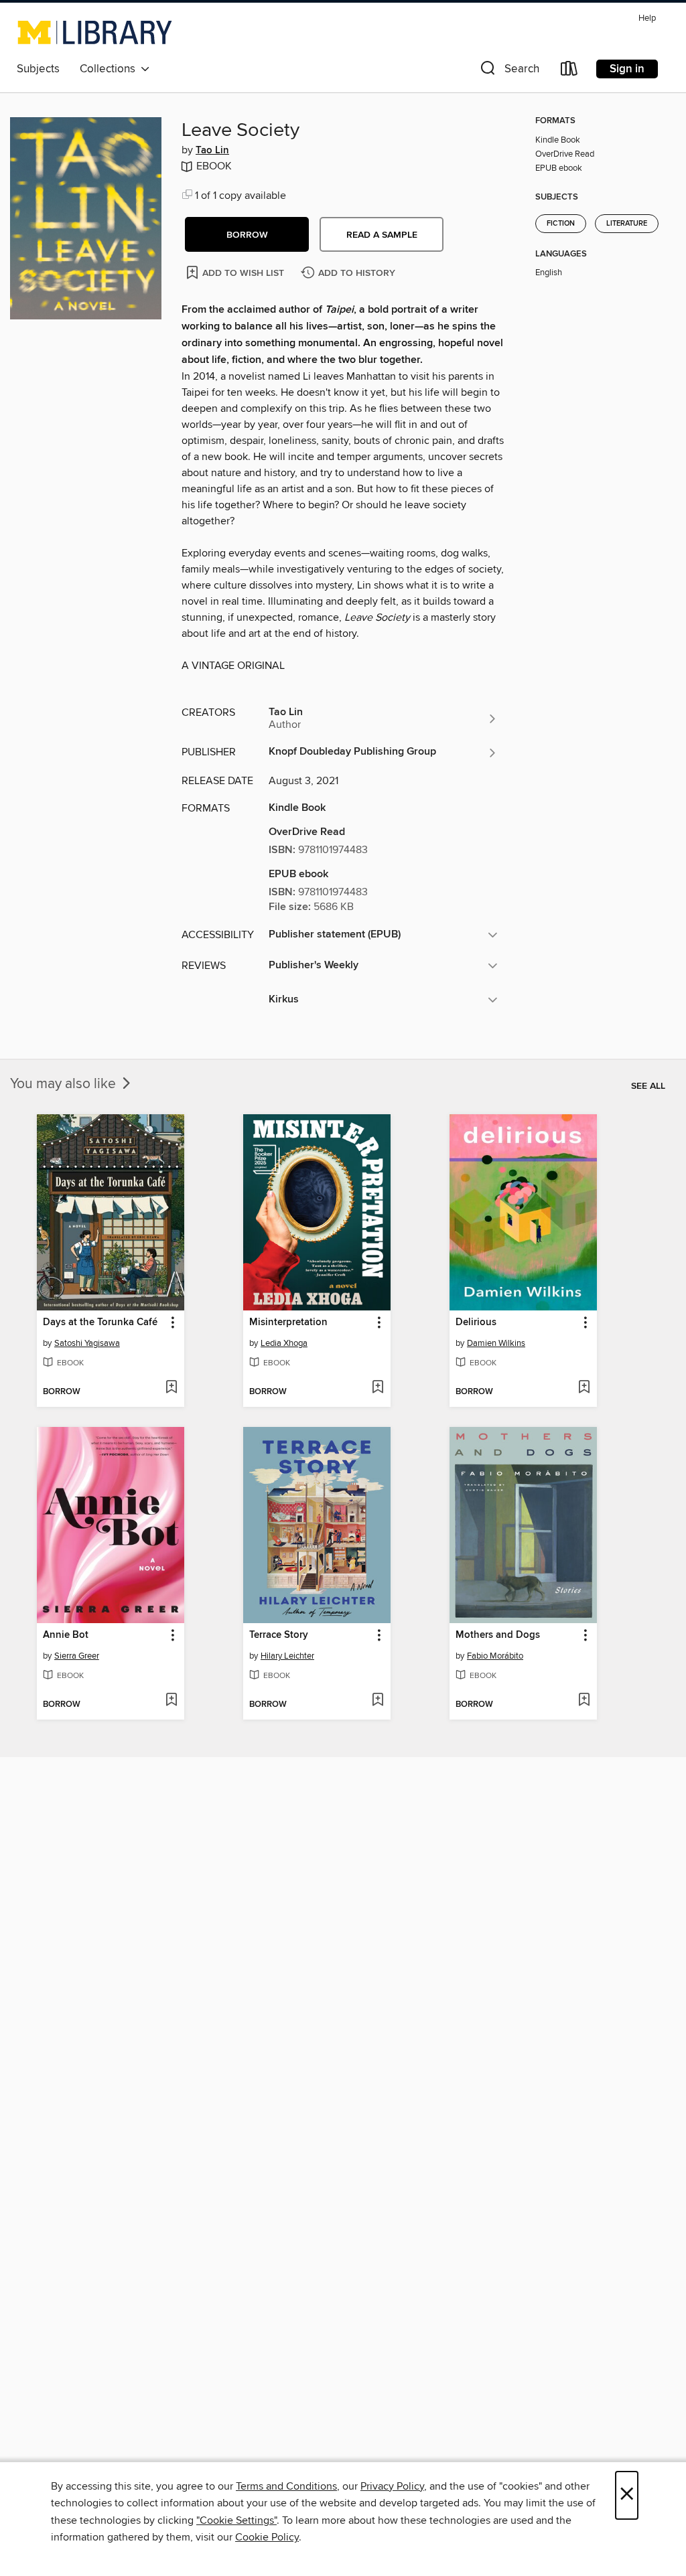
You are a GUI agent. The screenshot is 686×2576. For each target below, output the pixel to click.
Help (647, 18)
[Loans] (569, 71)
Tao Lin (212, 151)
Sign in (627, 69)
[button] (508, 71)
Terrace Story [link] (279, 1635)
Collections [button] (110, 69)
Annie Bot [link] (66, 1635)
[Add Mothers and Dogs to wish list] (584, 1701)
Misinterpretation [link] (288, 1322)
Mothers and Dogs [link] (498, 1635)
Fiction (561, 224)
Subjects (38, 69)
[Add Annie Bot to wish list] (171, 1701)
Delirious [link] (476, 1322)
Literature (627, 224)
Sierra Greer (77, 1656)
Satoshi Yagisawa (87, 1343)
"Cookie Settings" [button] (236, 2520)
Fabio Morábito (495, 1656)
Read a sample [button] (382, 235)
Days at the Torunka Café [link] (100, 1322)
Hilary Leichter (287, 1656)
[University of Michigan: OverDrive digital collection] (95, 32)
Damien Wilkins (496, 1343)
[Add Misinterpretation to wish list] (378, 1388)
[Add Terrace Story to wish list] (378, 1701)
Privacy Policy (392, 2486)
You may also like (65, 1084)
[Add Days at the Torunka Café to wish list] (171, 1388)
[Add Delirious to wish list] (584, 1388)
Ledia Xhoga (284, 1343)
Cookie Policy (267, 2537)
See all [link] (648, 1086)
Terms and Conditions (286, 2486)
